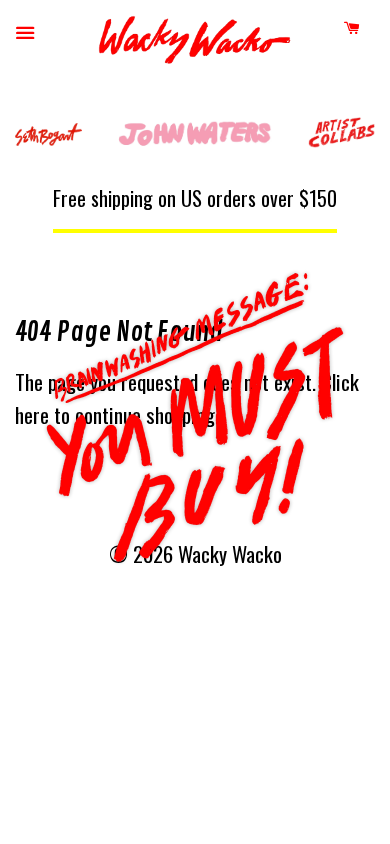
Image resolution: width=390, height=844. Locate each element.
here (32, 414)
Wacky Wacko (195, 45)
